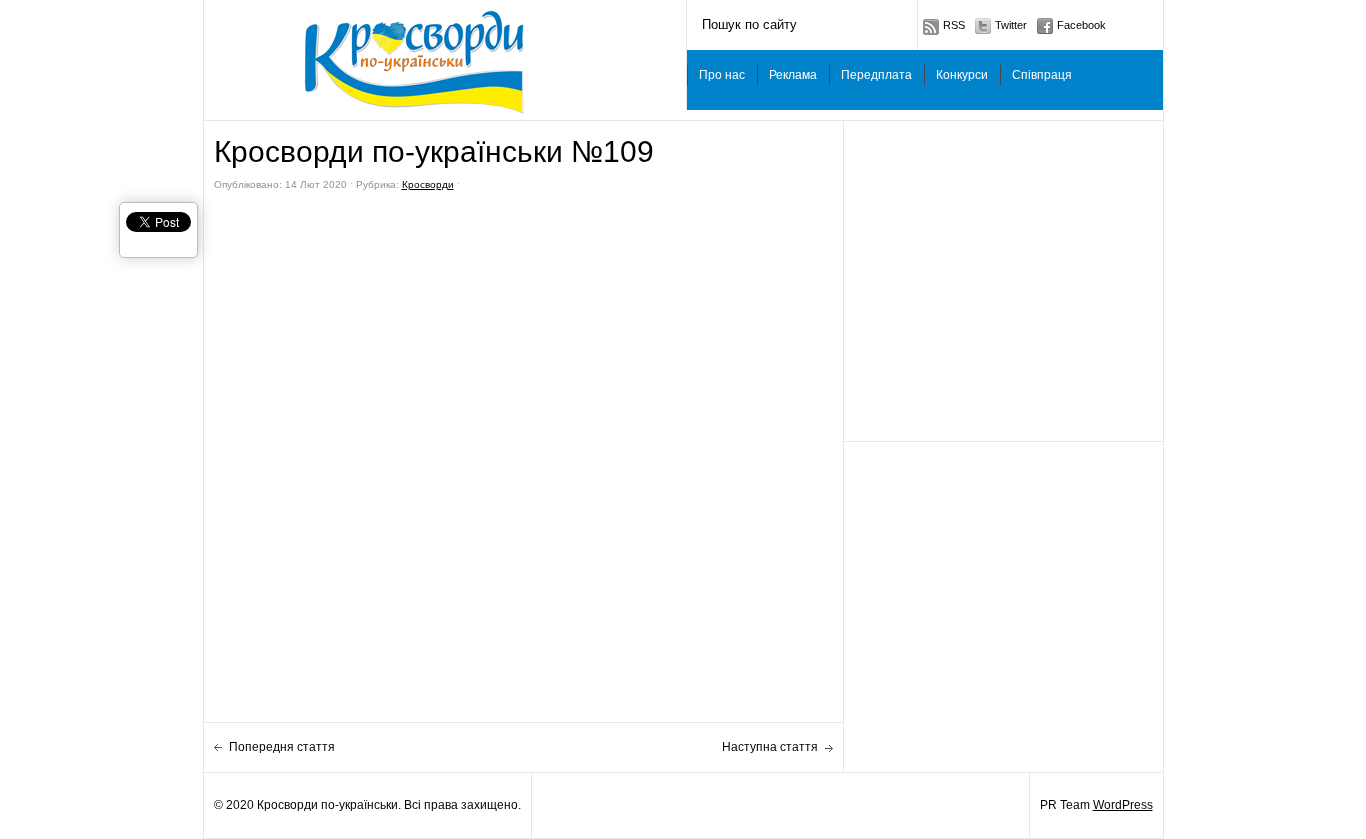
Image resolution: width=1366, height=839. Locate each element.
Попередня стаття (282, 747)
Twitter (1011, 25)
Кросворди (428, 184)
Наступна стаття (770, 747)
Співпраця (1042, 75)
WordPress (1123, 805)
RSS (954, 25)
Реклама (793, 75)
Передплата (876, 75)
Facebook (1081, 25)
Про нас (722, 75)
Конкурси (962, 75)
